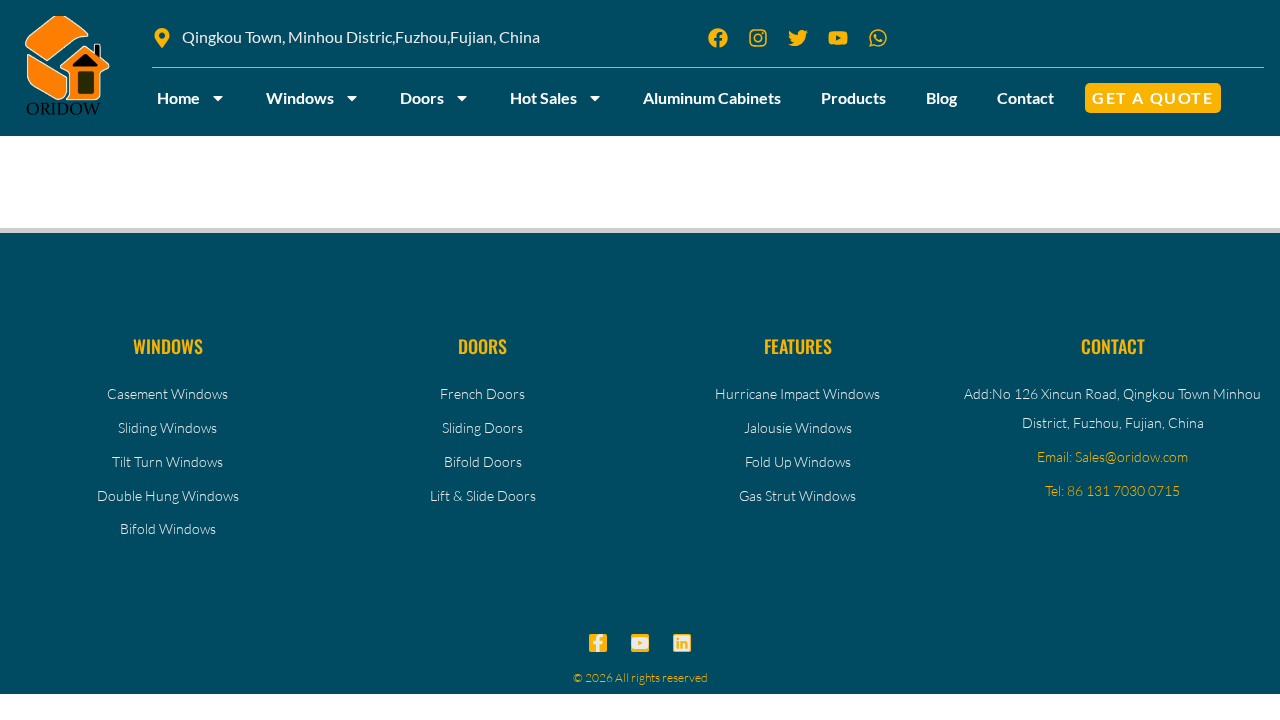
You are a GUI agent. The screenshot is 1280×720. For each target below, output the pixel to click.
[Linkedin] (682, 643)
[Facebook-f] (598, 643)
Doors (422, 97)
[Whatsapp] (878, 38)
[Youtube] (640, 643)
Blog (941, 97)
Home (178, 97)
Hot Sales (543, 97)
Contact (1025, 97)
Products (853, 97)
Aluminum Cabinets (712, 97)
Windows (300, 97)
